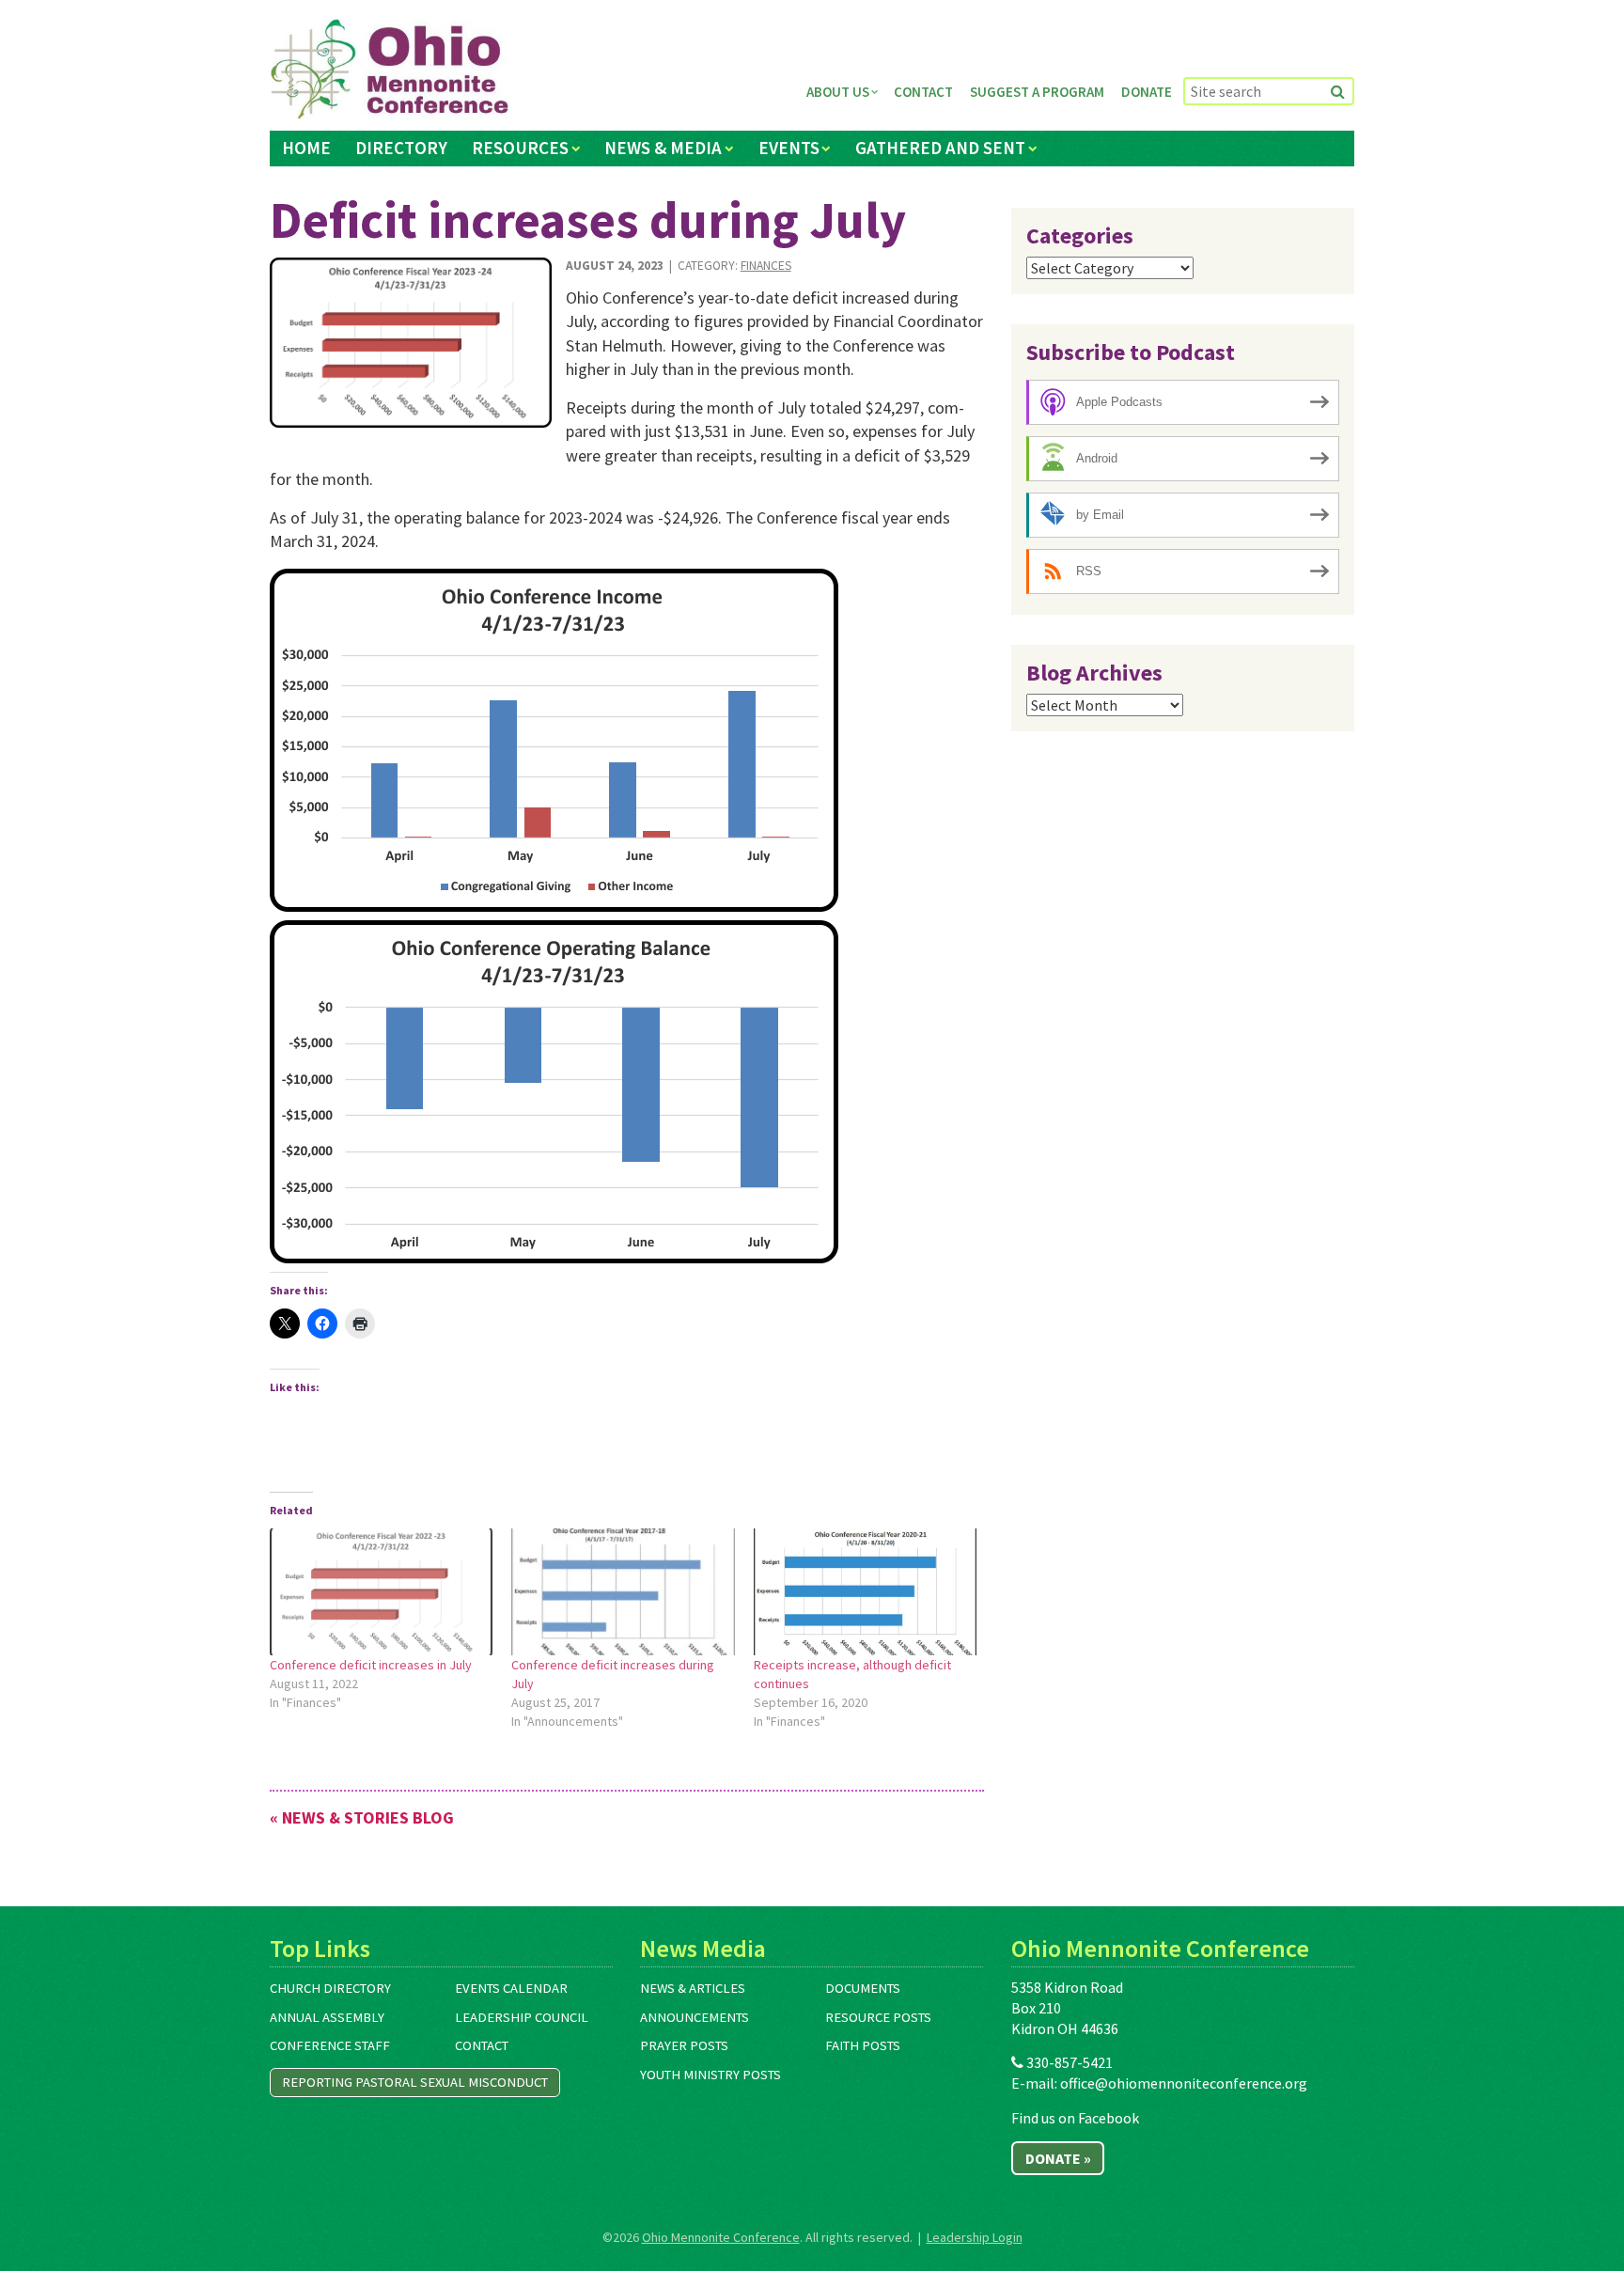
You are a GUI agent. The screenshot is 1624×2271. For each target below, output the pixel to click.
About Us (838, 92)
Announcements (695, 2017)
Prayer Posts (684, 2045)
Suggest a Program (1037, 92)
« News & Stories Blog (362, 1817)
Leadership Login (975, 2237)
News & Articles (693, 1988)
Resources (520, 148)
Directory (401, 148)
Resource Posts (878, 2017)
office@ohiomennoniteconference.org (1184, 2083)
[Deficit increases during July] (411, 343)
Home (306, 148)
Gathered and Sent (940, 148)
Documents (863, 1988)
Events (789, 148)
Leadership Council (522, 2017)
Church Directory (330, 1988)
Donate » (1058, 2158)
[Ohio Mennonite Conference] (390, 70)
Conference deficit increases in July (371, 1665)
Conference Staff (330, 2045)
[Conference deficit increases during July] (623, 1592)
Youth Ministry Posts (710, 2075)
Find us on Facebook (1075, 2118)
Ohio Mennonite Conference (721, 2237)
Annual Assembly (327, 2017)
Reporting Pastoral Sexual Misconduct (415, 2082)
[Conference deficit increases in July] (381, 1592)
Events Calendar (511, 1988)
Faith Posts (863, 2045)
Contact (923, 92)
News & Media (663, 148)
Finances (766, 266)
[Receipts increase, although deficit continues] (865, 1592)
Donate (1147, 92)
